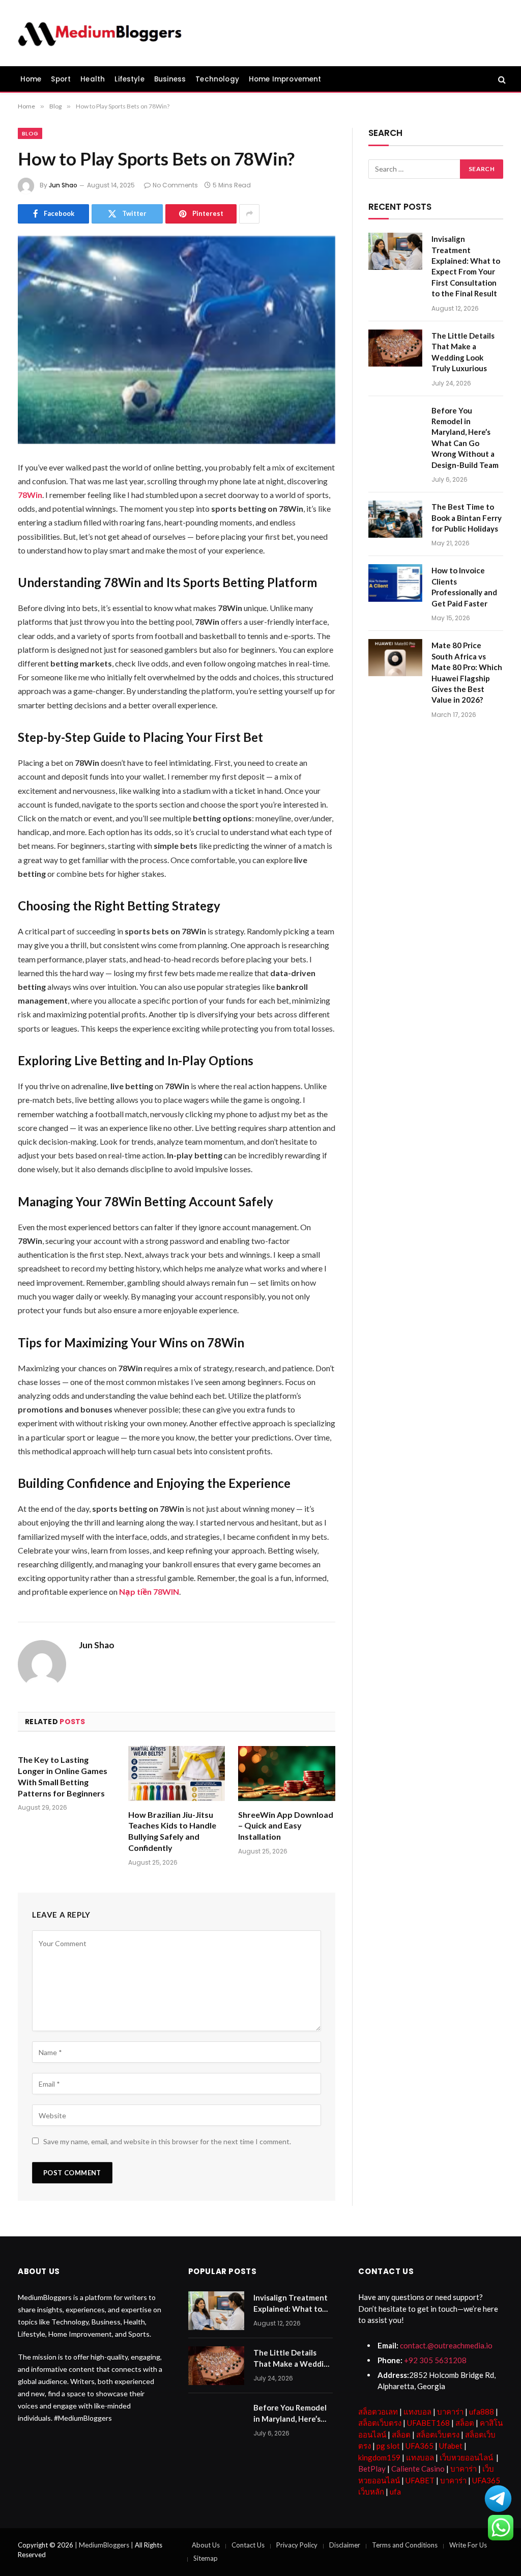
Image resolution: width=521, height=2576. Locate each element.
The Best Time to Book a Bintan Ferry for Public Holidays (467, 518)
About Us (206, 2545)
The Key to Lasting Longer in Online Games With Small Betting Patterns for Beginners (63, 1776)
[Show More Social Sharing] (249, 214)
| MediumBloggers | (105, 2545)
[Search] (501, 79)
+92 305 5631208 (435, 2360)
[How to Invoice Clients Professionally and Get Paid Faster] (395, 583)
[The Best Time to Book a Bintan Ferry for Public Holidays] (395, 519)
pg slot (388, 2446)
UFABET (420, 2480)
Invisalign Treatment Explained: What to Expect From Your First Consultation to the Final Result (466, 266)
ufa (395, 2491)
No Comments (175, 185)
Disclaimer (345, 2545)
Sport (61, 79)
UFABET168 (428, 2423)
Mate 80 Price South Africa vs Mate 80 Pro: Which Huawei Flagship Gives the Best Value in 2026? (467, 672)
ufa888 (482, 2412)
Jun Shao (63, 185)
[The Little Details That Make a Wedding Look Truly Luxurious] (395, 348)
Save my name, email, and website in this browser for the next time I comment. (167, 2141)
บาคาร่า (450, 2412)
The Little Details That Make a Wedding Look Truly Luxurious (463, 352)
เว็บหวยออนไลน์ (466, 2457)
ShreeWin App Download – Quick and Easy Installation (286, 1826)
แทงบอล (417, 2412)
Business (170, 79)
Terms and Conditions (405, 2545)
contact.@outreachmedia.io (446, 2345)
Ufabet (451, 2446)
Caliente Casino (418, 2469)
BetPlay (372, 2469)
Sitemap (206, 2558)
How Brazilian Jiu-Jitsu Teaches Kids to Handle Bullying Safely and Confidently (172, 1831)
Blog (30, 133)
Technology (217, 79)
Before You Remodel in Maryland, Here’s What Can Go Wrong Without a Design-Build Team (465, 438)
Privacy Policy (297, 2545)
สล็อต (465, 2423)
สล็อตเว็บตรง (380, 2423)
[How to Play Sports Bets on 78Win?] (177, 340)
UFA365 (419, 2446)
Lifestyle (129, 79)
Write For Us (468, 2545)
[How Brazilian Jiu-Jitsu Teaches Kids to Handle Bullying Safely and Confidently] (177, 1773)
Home (31, 79)
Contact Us (248, 2545)
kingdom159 (379, 2457)
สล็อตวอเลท (378, 2412)
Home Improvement (285, 79)
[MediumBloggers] (99, 33)
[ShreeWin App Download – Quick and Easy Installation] (287, 1773)
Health (93, 79)
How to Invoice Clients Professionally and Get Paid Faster (464, 587)
